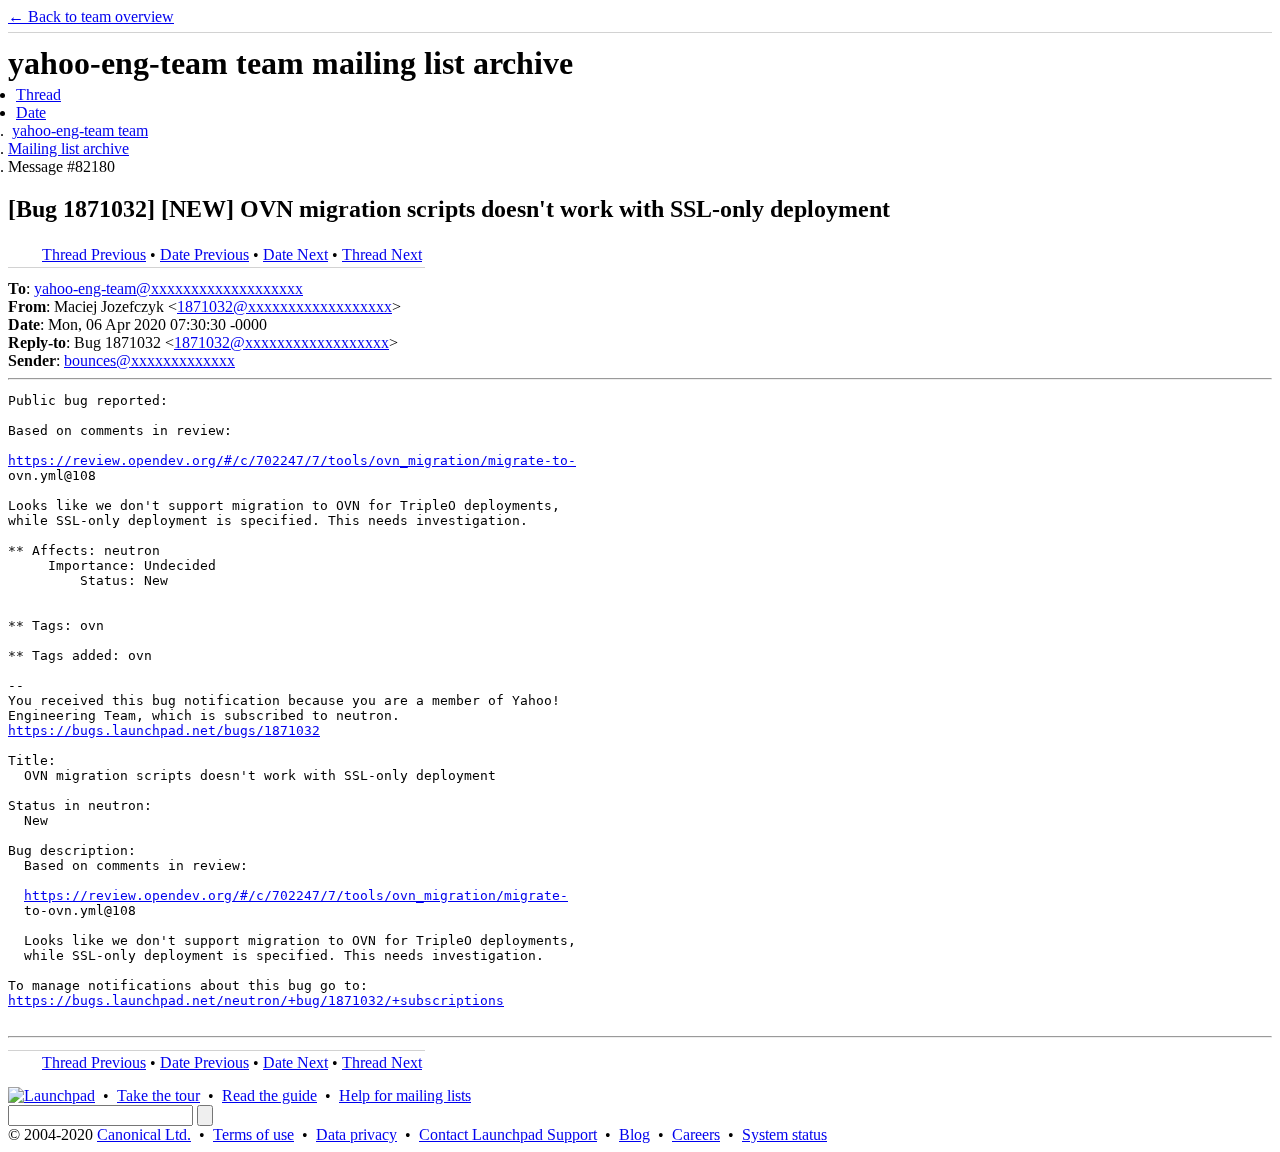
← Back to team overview (91, 16)
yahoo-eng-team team (80, 130)
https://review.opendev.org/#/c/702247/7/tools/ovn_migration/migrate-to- (292, 460)
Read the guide (269, 1095)
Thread (38, 94)
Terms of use (253, 1134)
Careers (696, 1134)
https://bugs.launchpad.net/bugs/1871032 (164, 730)
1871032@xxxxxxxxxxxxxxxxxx (284, 306)
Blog (634, 1134)
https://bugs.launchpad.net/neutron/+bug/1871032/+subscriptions (256, 1000)
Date (31, 112)
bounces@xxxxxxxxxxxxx (149, 360)
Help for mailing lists (405, 1095)
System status (784, 1134)
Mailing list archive (68, 148)
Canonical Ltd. (144, 1134)
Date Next (295, 254)
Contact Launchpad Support (508, 1134)
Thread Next (382, 254)
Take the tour (158, 1095)
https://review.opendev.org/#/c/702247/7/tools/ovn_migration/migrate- (296, 895)
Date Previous (204, 254)
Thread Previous (94, 254)
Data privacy (356, 1134)
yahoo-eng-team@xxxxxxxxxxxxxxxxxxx (168, 288)
